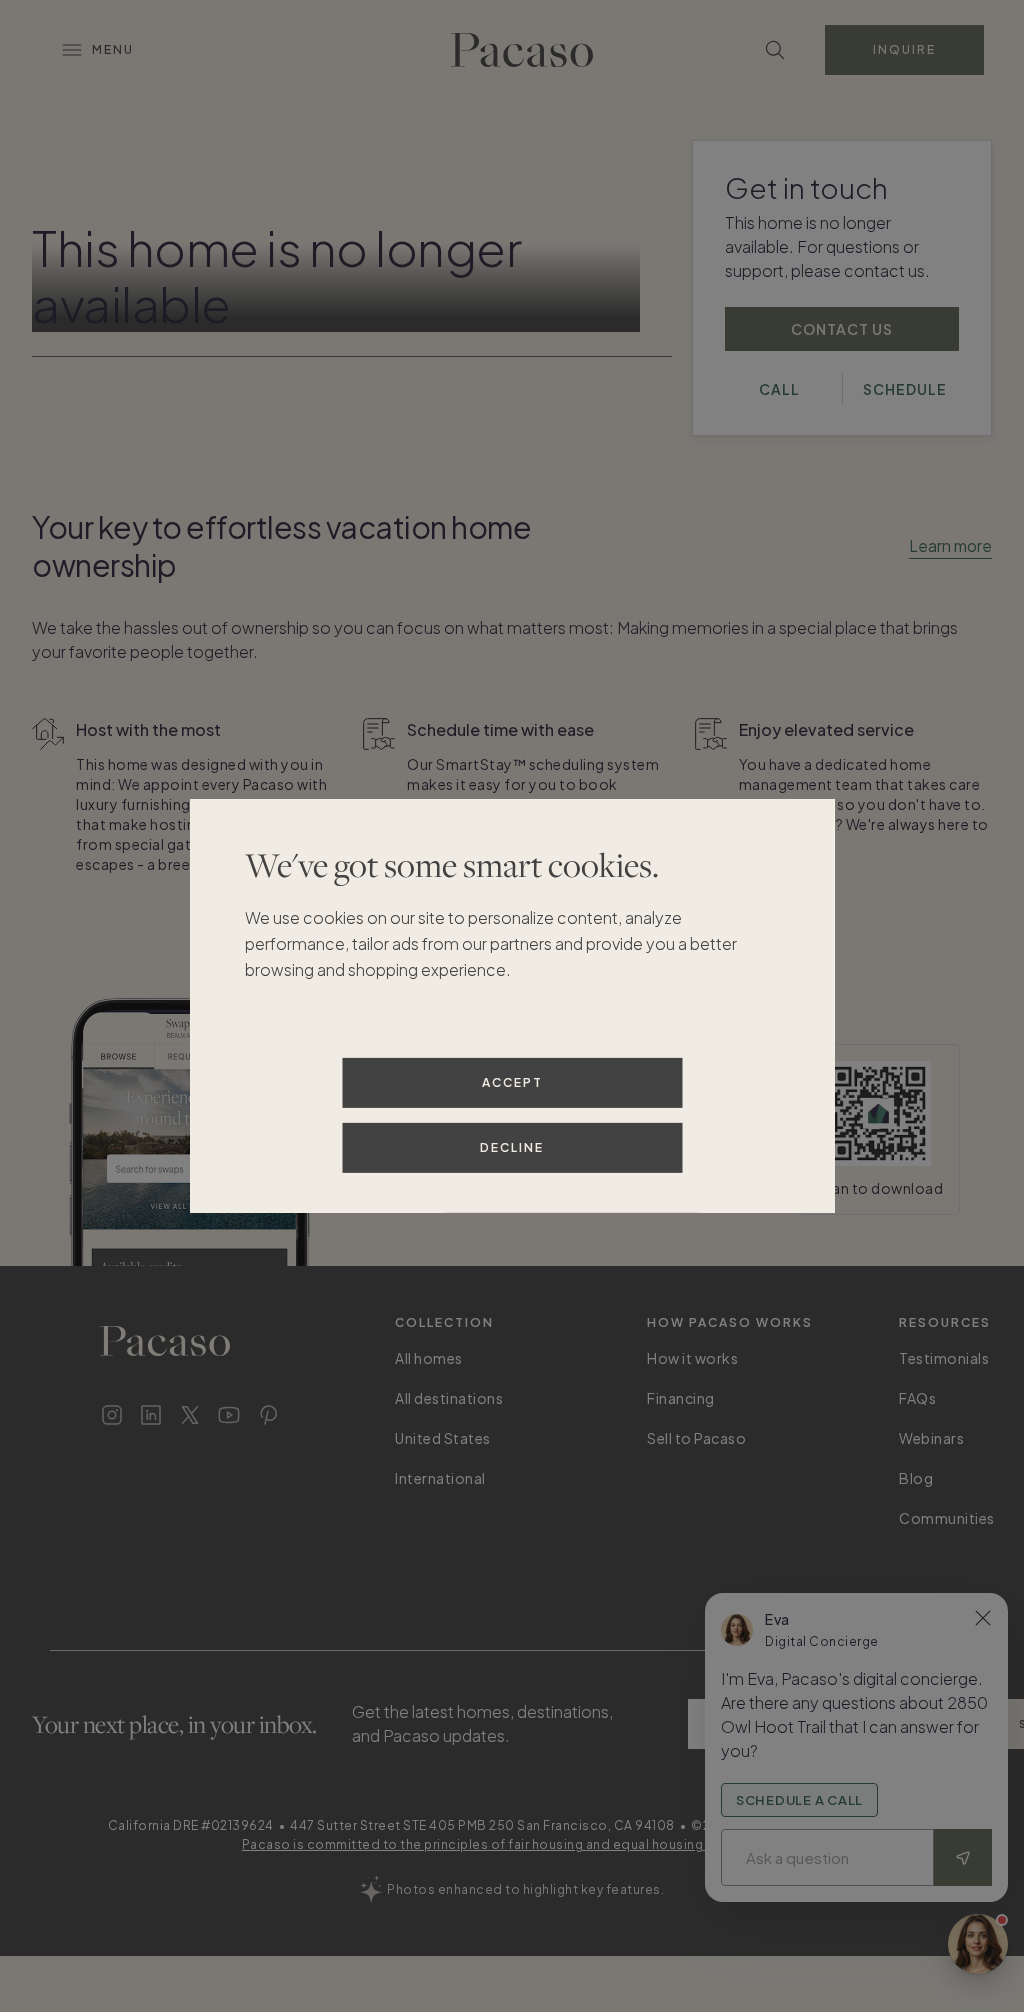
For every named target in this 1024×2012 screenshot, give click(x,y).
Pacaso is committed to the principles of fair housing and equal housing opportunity (512, 1844)
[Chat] (978, 1944)
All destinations (449, 1398)
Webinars (931, 1438)
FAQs (917, 1398)
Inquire (904, 49)
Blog (916, 1478)
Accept (512, 1082)
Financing (681, 1398)
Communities (947, 1518)
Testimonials (944, 1358)
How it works (692, 1358)
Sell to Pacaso (696, 1438)
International (440, 1478)
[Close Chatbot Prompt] (983, 1618)
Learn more (950, 545)
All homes (429, 1358)
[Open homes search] (775, 50)
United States (443, 1438)
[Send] (963, 1857)
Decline (512, 1147)
